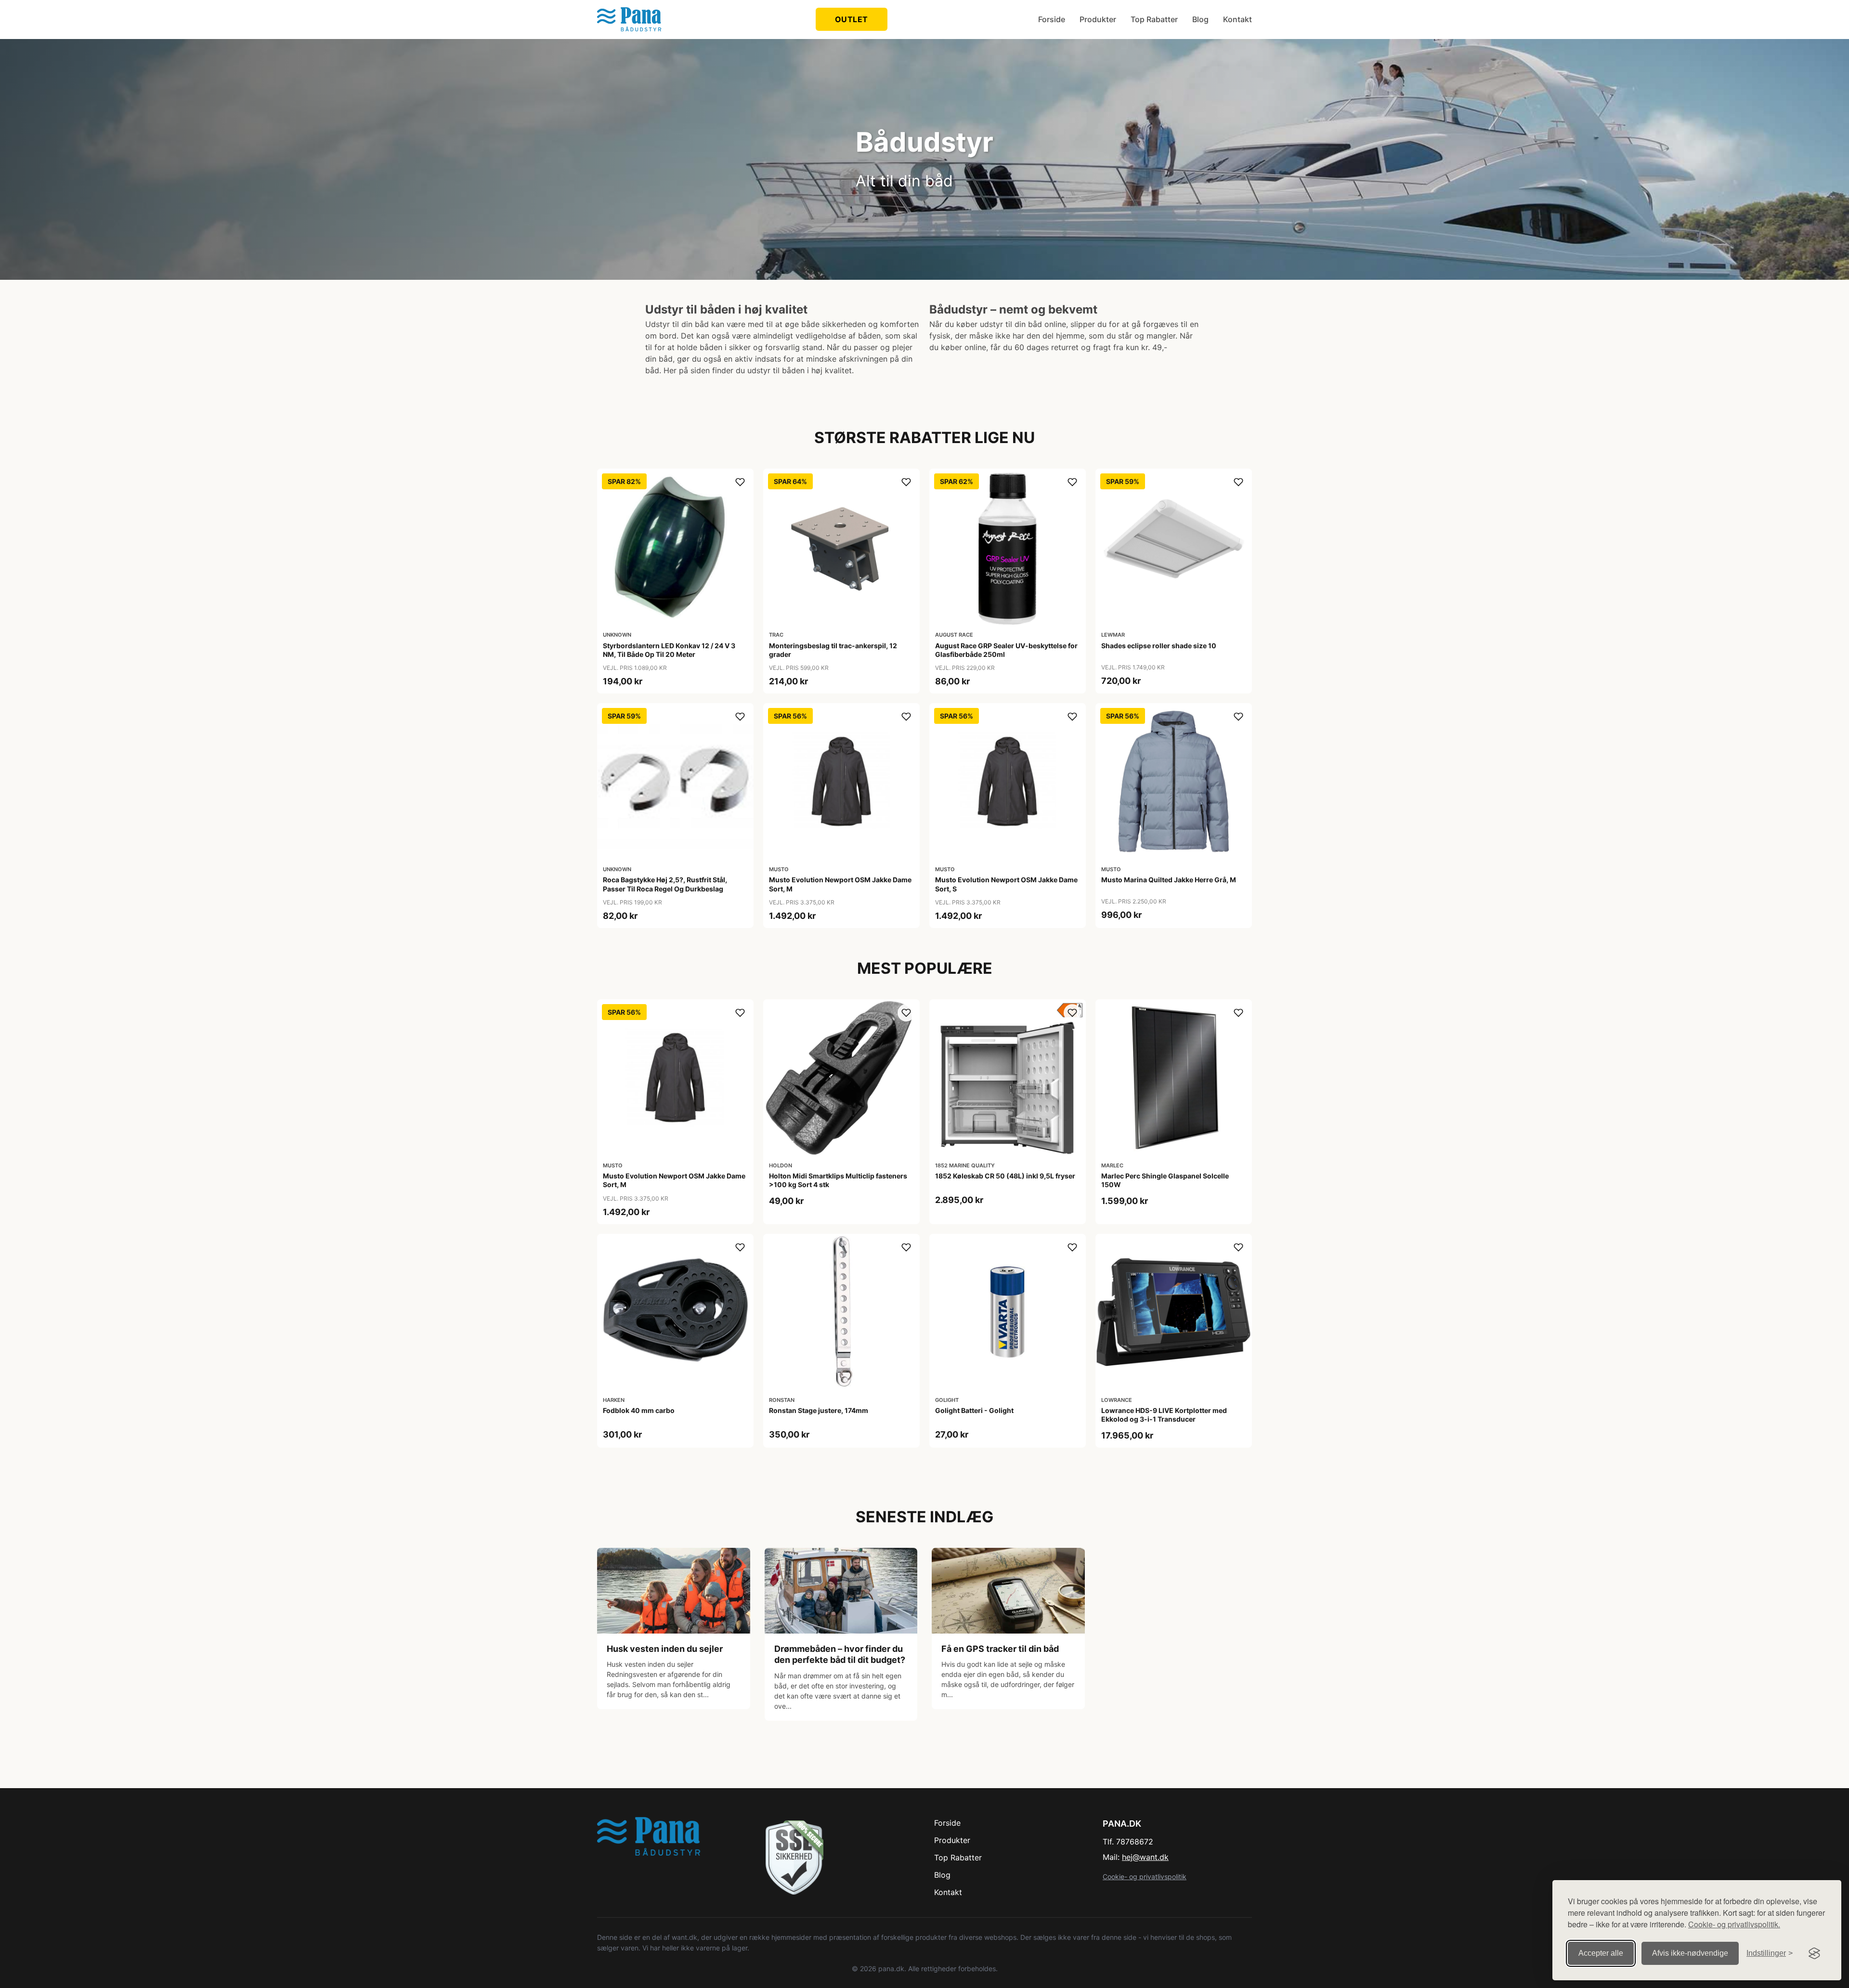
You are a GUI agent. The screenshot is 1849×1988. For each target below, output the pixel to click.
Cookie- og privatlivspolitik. (1734, 1924)
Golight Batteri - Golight (974, 1410)
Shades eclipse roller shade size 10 (1159, 646)
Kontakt (1237, 19)
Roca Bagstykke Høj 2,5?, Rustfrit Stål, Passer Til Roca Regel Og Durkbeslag (665, 884)
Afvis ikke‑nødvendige (1690, 1953)
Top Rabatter (1154, 19)
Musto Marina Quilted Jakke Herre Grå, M (1169, 880)
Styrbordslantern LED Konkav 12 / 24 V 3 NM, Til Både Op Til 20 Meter (669, 650)
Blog (1200, 19)
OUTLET (852, 19)
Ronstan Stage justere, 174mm (819, 1410)
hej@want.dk (1145, 1857)
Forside (1052, 19)
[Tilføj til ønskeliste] (740, 482)
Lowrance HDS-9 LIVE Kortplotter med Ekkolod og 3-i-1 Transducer (1164, 1415)
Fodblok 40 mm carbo (639, 1410)
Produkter (1098, 19)
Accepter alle (1601, 1953)
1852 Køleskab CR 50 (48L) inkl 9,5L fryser (1005, 1176)
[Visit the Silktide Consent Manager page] (1814, 1953)
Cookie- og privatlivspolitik (1145, 1877)
